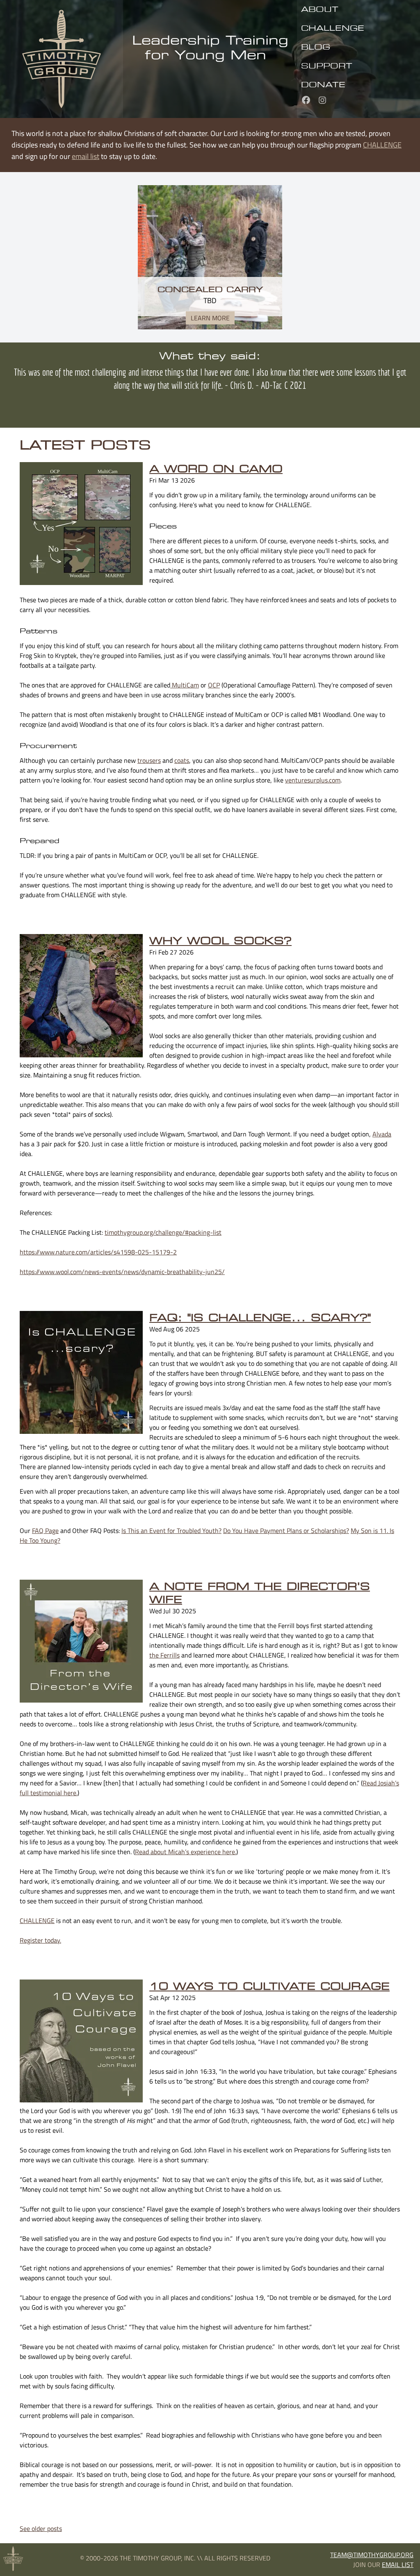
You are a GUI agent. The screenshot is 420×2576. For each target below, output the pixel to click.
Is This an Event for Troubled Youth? (171, 1531)
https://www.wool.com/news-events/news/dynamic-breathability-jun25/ (122, 1272)
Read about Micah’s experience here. (186, 1852)
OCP (214, 685)
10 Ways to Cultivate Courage (269, 1986)
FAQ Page (45, 1531)
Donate (323, 84)
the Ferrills (164, 1655)
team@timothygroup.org (372, 2555)
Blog (316, 47)
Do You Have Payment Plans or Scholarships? (286, 1531)
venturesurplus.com (313, 780)
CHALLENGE (333, 28)
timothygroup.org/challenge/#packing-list (163, 1232)
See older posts (41, 2528)
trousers (149, 760)
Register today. (40, 1940)
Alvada (382, 1134)
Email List (398, 2565)
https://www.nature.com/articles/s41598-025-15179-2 (98, 1252)
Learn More (210, 318)
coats (182, 760)
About (320, 9)
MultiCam (185, 685)
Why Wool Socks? (220, 941)
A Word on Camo (216, 469)
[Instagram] (320, 99)
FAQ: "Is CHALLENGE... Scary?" (260, 1317)
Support (327, 66)
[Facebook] (305, 99)
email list (86, 156)
